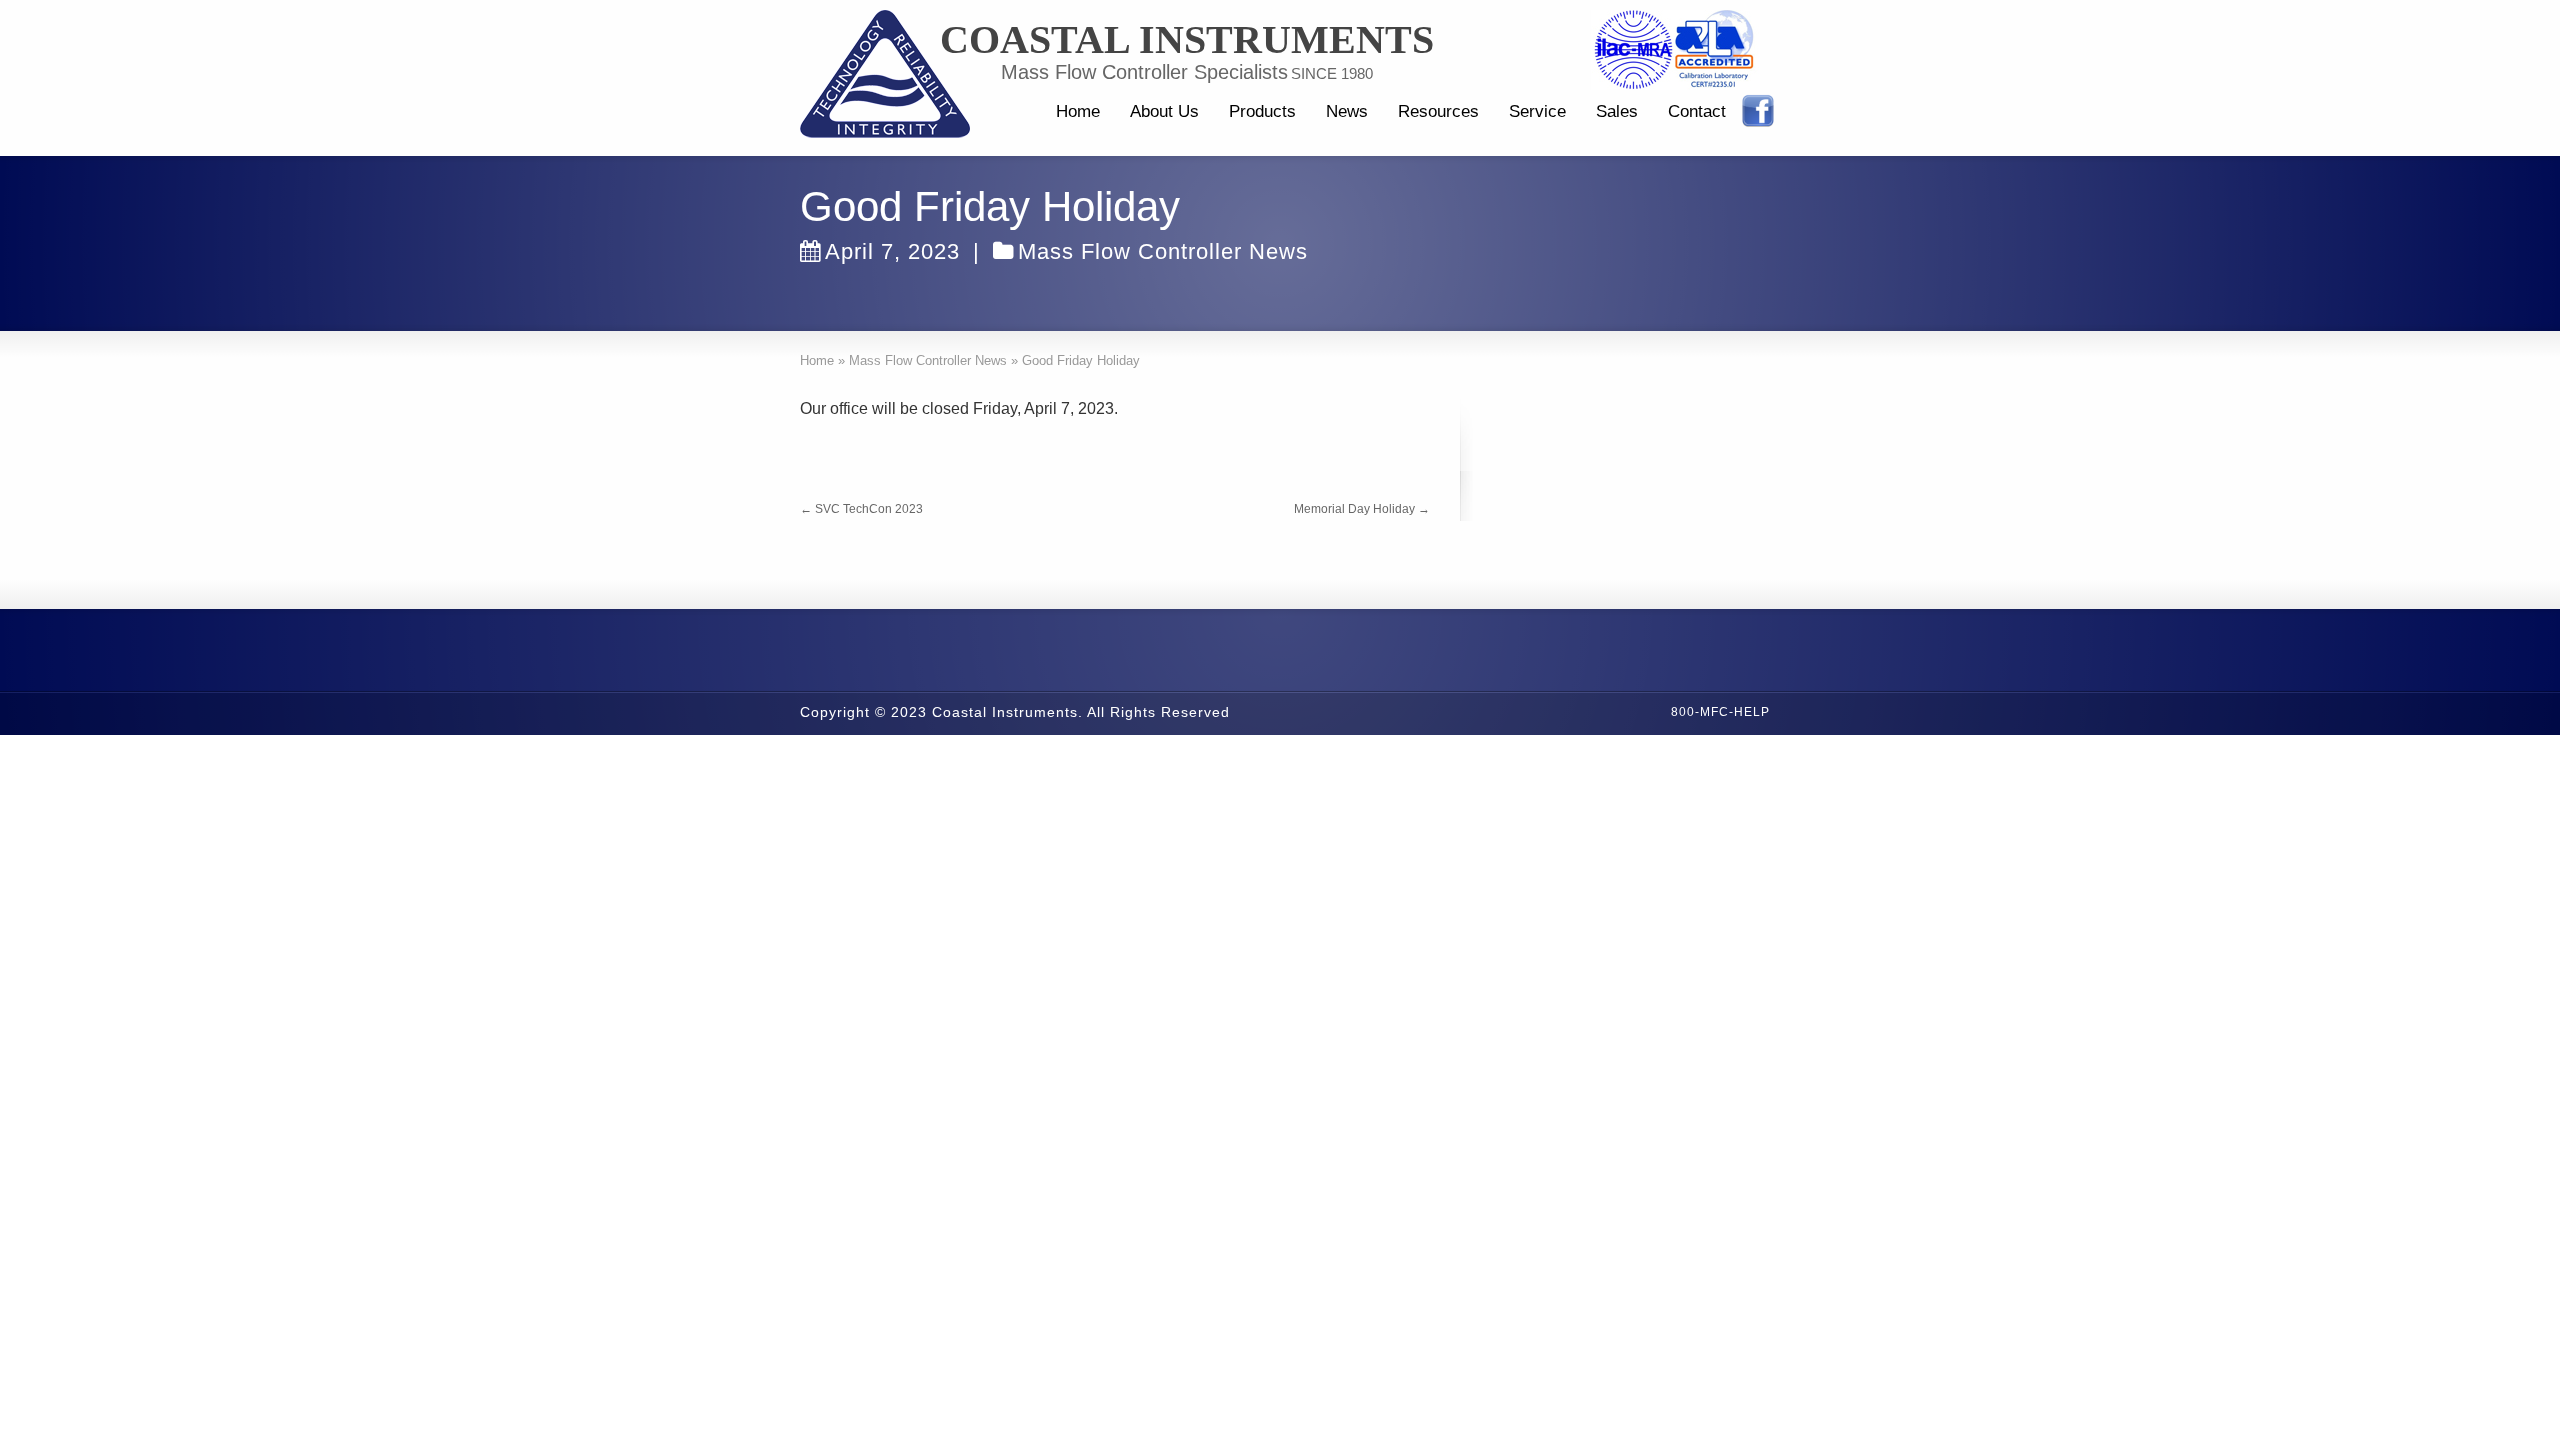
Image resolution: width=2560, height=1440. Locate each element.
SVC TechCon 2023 (861, 509)
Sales (1617, 111)
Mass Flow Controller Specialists (1144, 72)
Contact (1697, 111)
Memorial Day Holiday (1362, 509)
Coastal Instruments (1187, 40)
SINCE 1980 (1332, 73)
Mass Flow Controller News (1163, 251)
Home (1078, 111)
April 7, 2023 (892, 251)
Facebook (1758, 111)
